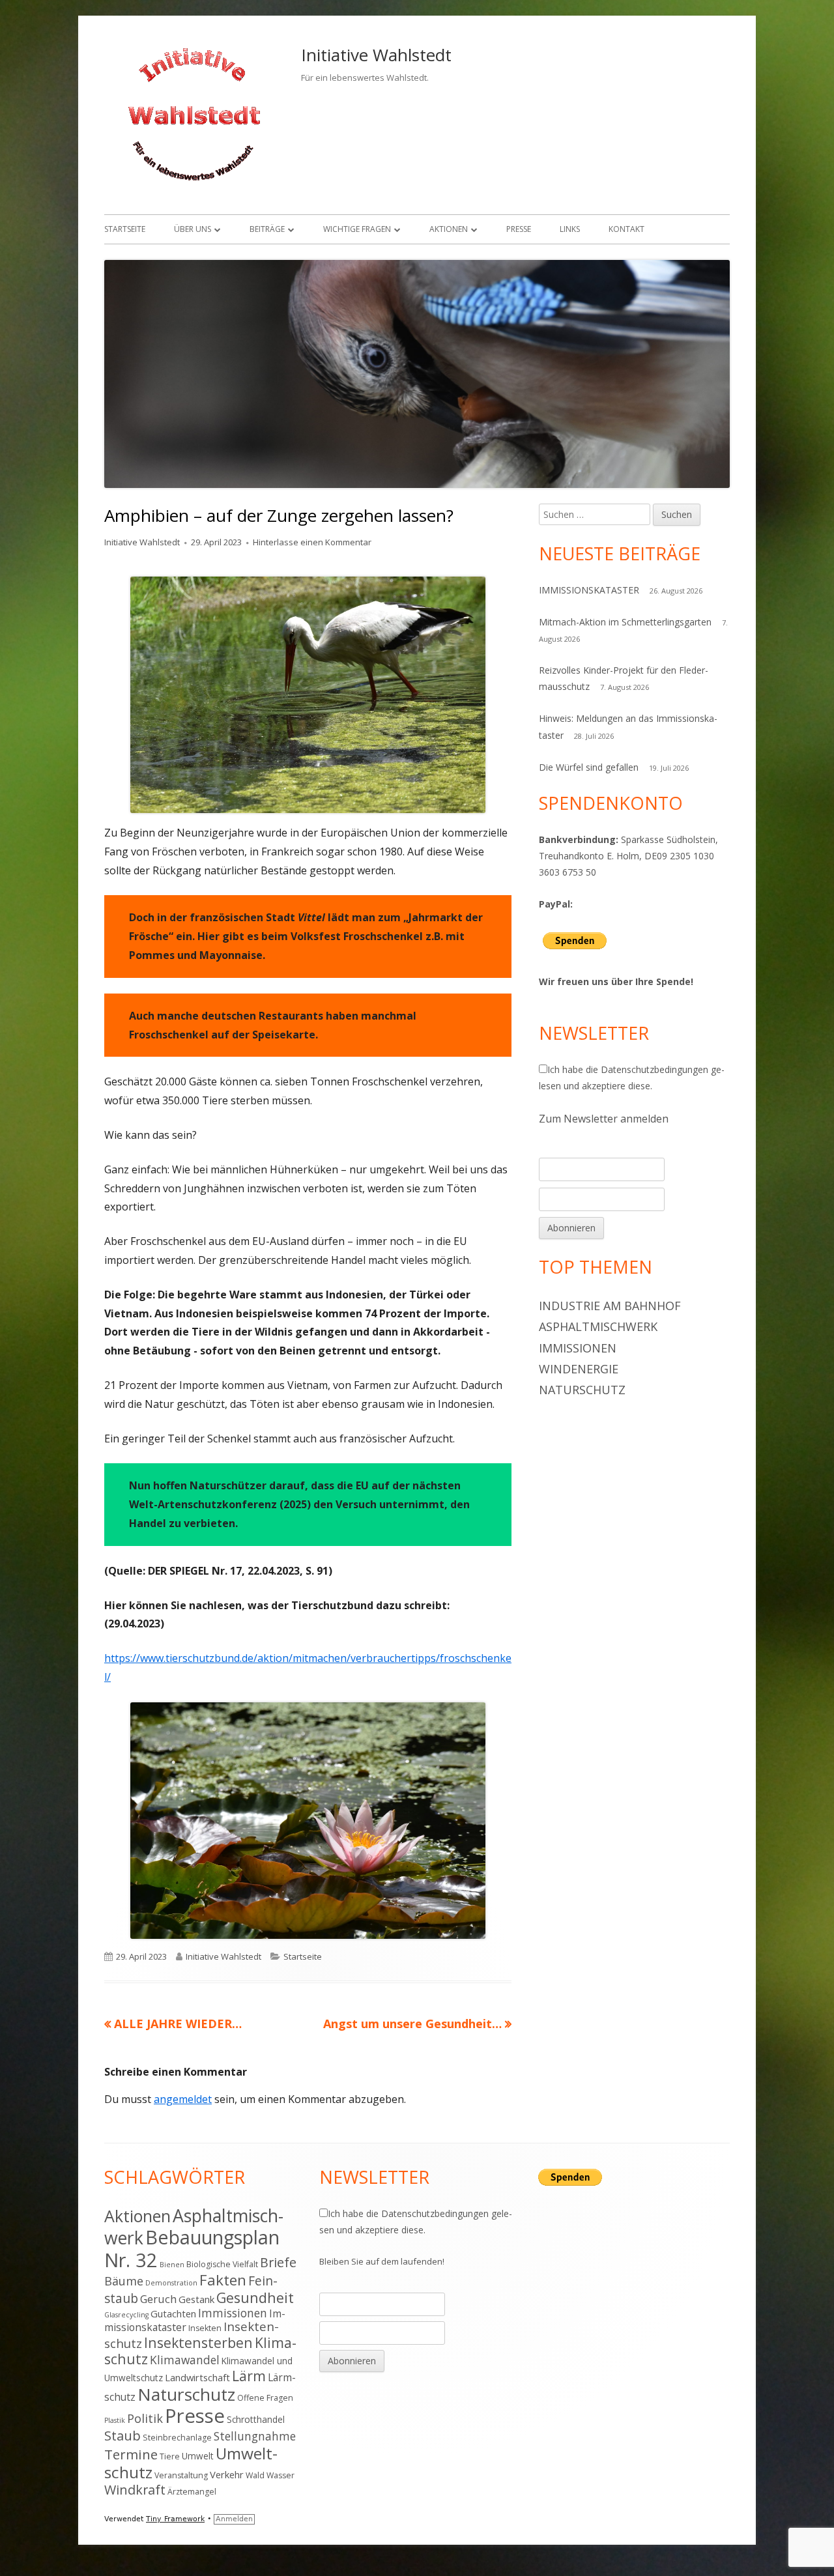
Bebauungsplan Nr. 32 (192, 2248)
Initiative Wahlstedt (376, 55)
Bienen (172, 2265)
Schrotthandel (256, 2419)
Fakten (223, 2280)
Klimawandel (185, 2360)
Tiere (170, 2456)
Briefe (278, 2262)
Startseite (125, 229)
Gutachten (173, 2313)
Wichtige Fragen (357, 229)
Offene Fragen (265, 2398)
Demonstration (171, 2283)
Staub (122, 2435)
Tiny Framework (175, 2519)
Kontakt (626, 229)
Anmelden (234, 2519)
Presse (519, 229)
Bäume (124, 2281)
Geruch (158, 2299)
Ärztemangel (192, 2492)
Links (570, 229)
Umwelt (198, 2456)
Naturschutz (582, 1390)
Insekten (205, 2328)
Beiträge (267, 229)
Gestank (196, 2299)
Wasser (280, 2475)
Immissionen (578, 1348)
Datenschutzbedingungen (654, 1069)
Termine (131, 2454)
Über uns (193, 229)
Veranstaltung (181, 2475)
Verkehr (227, 2474)
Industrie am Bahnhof (610, 1306)
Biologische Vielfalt (222, 2264)
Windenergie (579, 1369)
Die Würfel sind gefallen (589, 767)
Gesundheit (255, 2297)
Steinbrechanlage (177, 2438)
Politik (145, 2418)
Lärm (249, 2376)
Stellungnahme (255, 2436)
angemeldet (183, 2099)
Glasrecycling (126, 2315)
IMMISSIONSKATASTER (589, 590)
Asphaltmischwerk (598, 1326)
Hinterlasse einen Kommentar (312, 542)
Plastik (115, 2420)
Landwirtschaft (197, 2377)
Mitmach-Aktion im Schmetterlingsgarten (625, 622)
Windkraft (135, 2490)
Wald (255, 2475)
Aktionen (449, 229)
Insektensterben (198, 2342)
